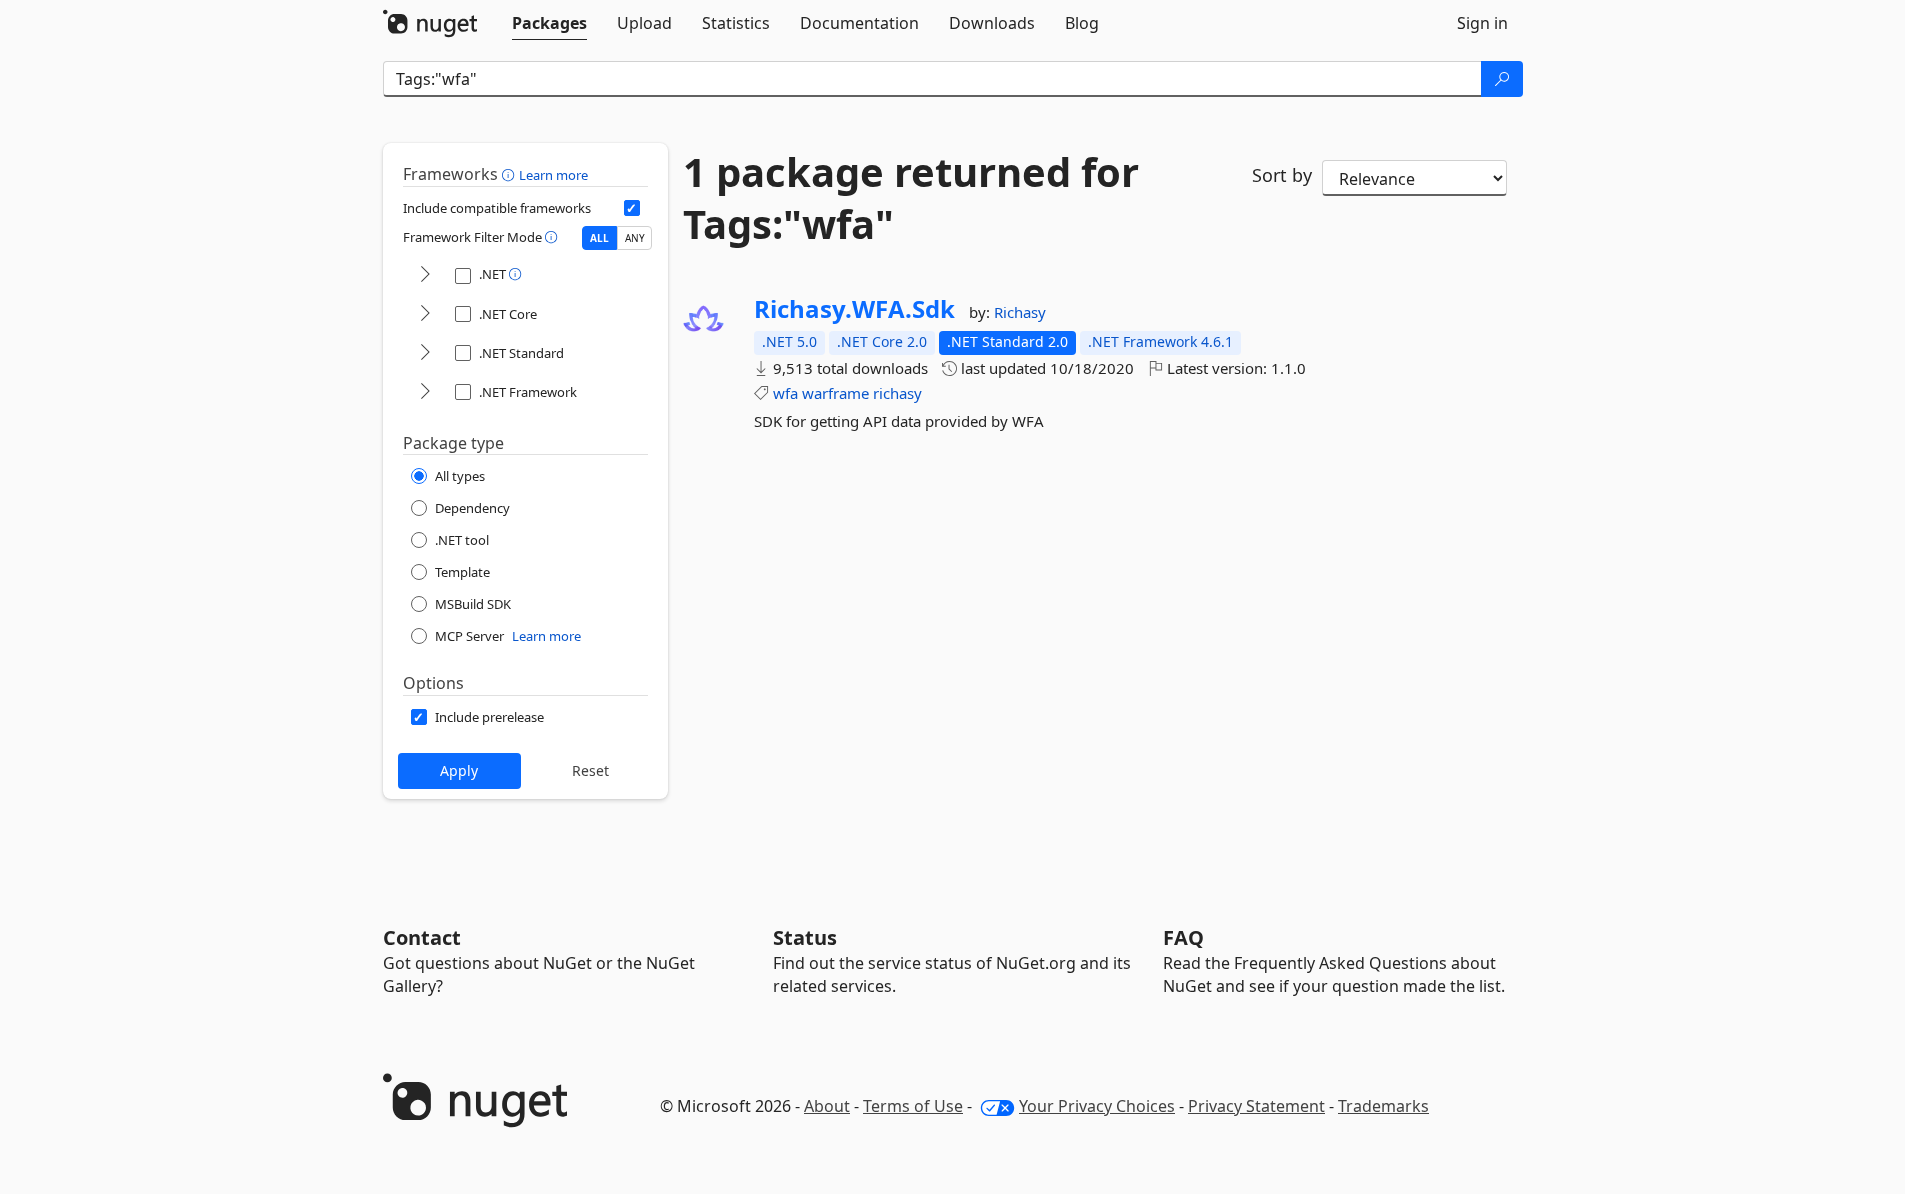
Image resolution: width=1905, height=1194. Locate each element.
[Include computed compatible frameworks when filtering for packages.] (632, 208)
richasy (897, 393)
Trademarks (1383, 1106)
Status (805, 937)
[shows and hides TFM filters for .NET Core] (425, 314)
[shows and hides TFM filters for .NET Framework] (425, 392)
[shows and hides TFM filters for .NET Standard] (425, 353)
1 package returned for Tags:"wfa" (911, 198)
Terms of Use (913, 1106)
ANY (635, 238)
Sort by (1282, 175)
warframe (835, 393)
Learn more (553, 175)
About (827, 1106)
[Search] (1502, 79)
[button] (510, 174)
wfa (785, 393)
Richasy (1020, 312)
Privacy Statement (1256, 1106)
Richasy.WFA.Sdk (854, 309)
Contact (422, 937)
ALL (599, 238)
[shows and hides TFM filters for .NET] (425, 275)
